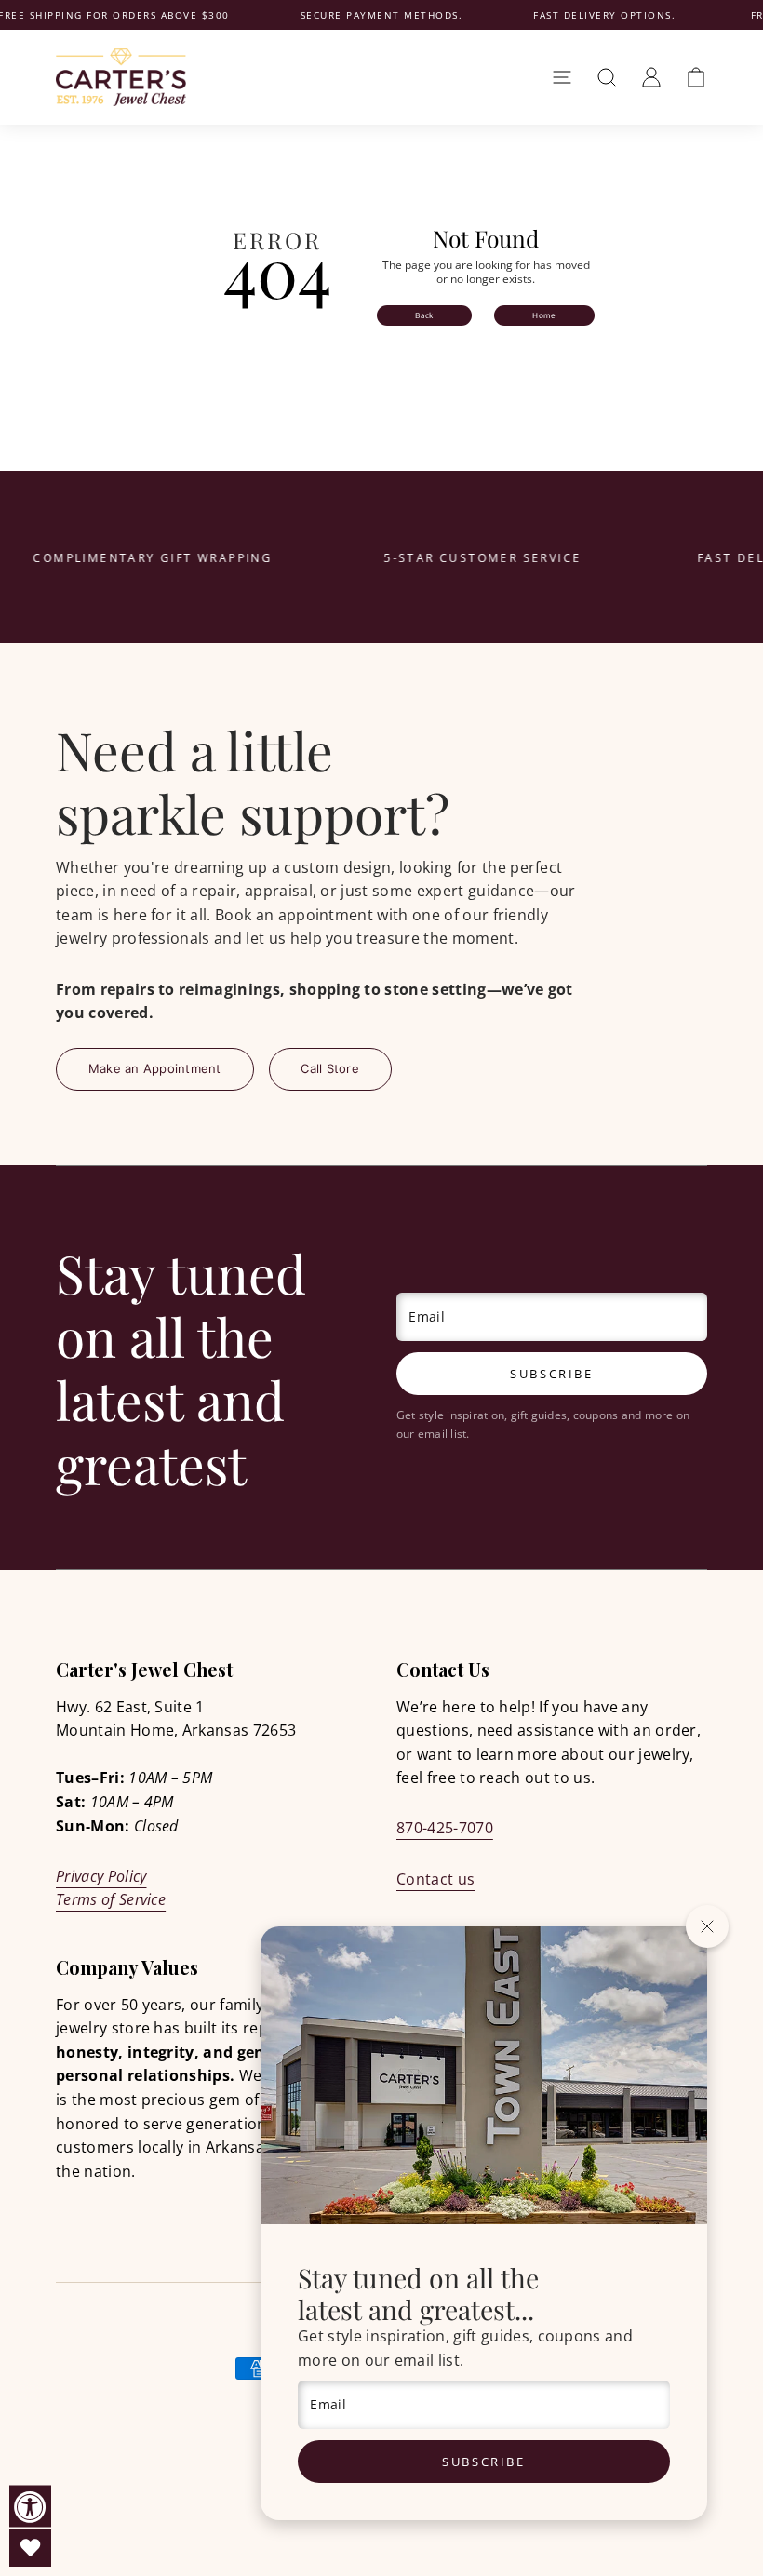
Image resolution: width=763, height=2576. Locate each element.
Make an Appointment (155, 1068)
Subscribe (483, 2462)
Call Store (330, 1068)
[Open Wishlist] (30, 2548)
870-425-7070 (445, 1828)
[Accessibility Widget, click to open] (30, 2507)
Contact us (435, 1879)
